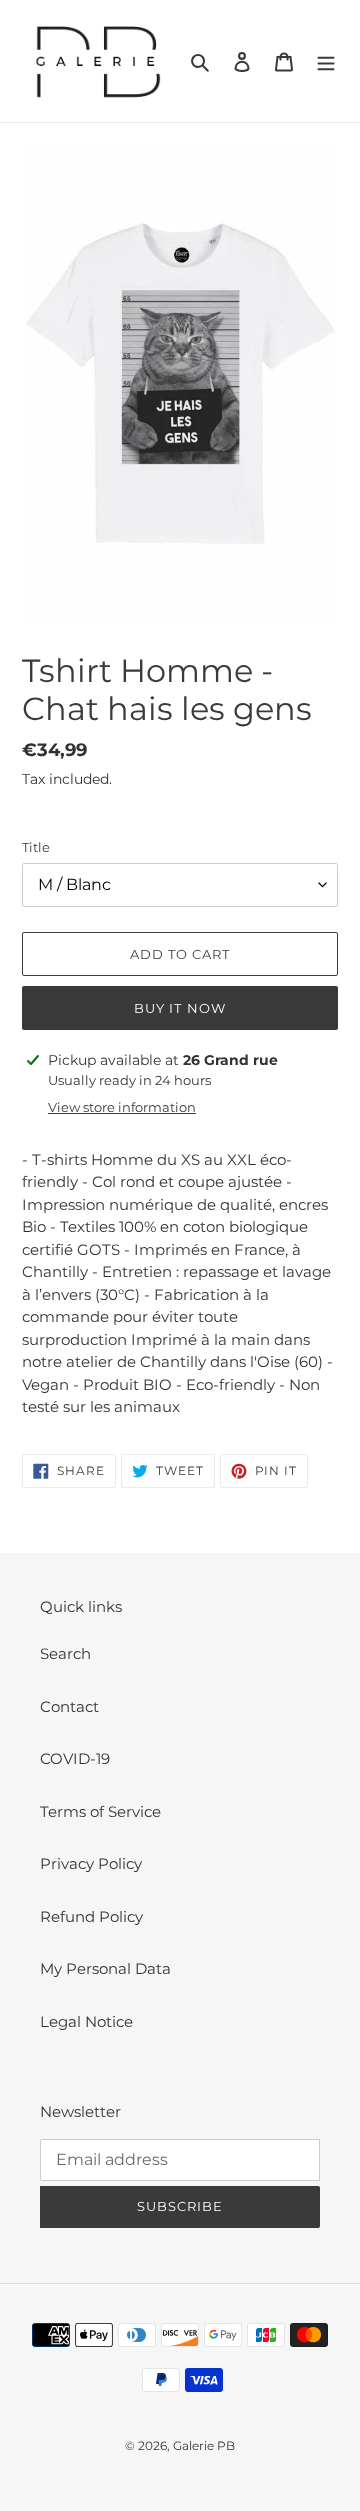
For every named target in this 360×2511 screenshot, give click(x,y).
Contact (69, 1706)
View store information (122, 1107)
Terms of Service (100, 1811)
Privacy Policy (91, 1863)
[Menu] (326, 61)
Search (65, 1653)
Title (36, 847)
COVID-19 (75, 1758)
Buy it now (179, 1008)
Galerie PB (204, 2445)
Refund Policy (91, 1916)
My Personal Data (105, 1968)
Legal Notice (86, 2021)
